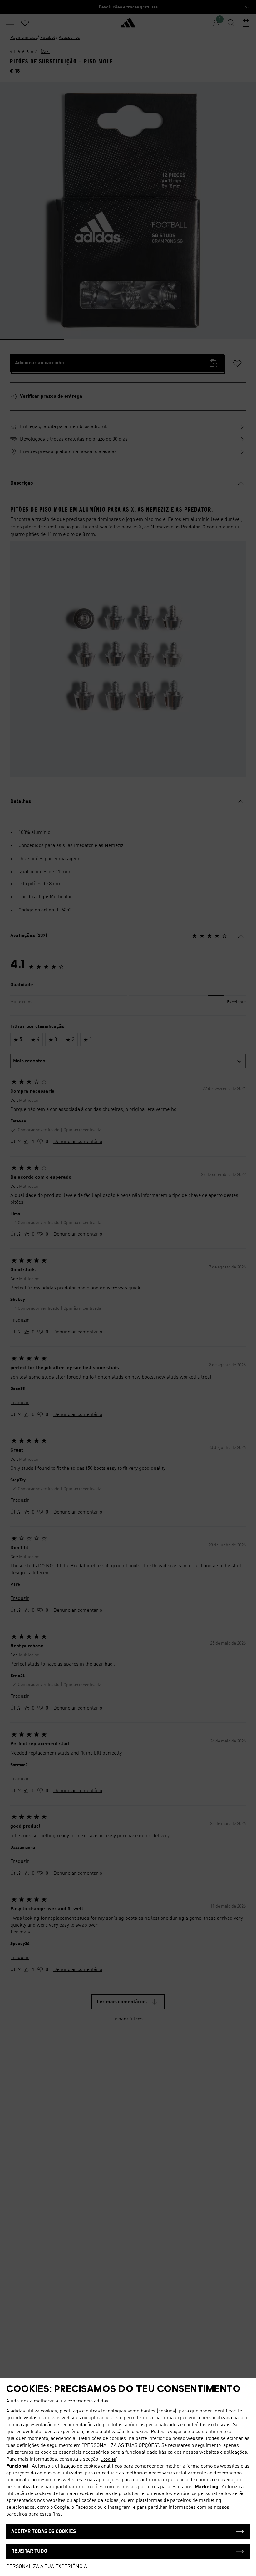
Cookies (108, 2459)
